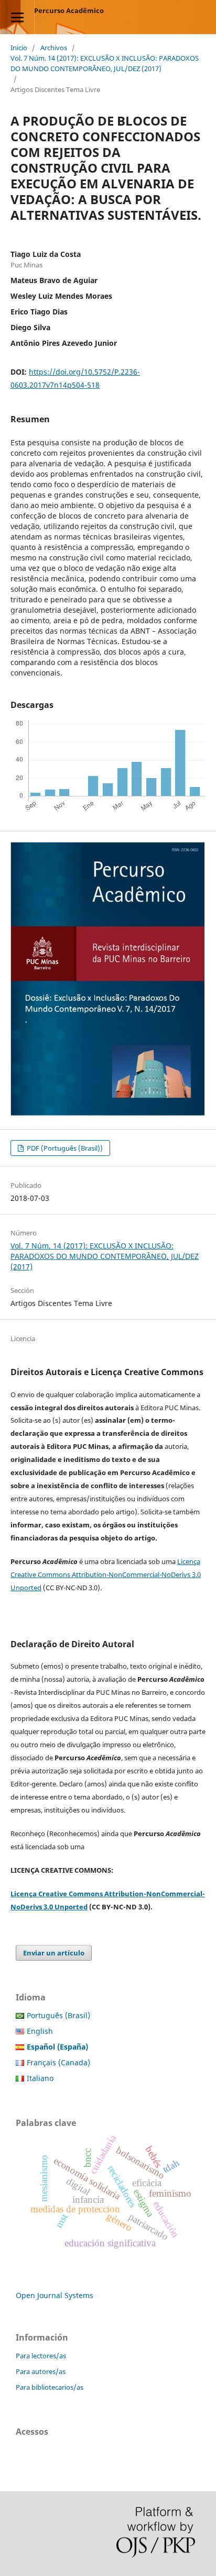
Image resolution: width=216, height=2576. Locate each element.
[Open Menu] (17, 17)
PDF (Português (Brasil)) (64, 1148)
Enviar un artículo (54, 1953)
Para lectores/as (41, 2356)
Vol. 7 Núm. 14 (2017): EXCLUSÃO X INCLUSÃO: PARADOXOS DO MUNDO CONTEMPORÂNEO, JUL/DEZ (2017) (105, 63)
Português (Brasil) (58, 2015)
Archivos (54, 48)
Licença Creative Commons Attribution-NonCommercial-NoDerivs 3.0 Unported (106, 1574)
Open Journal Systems (55, 2295)
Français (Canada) (58, 2062)
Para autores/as (41, 2371)
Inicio (19, 48)
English (40, 2031)
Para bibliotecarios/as (50, 2387)
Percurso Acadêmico (69, 10)
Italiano (40, 2078)
